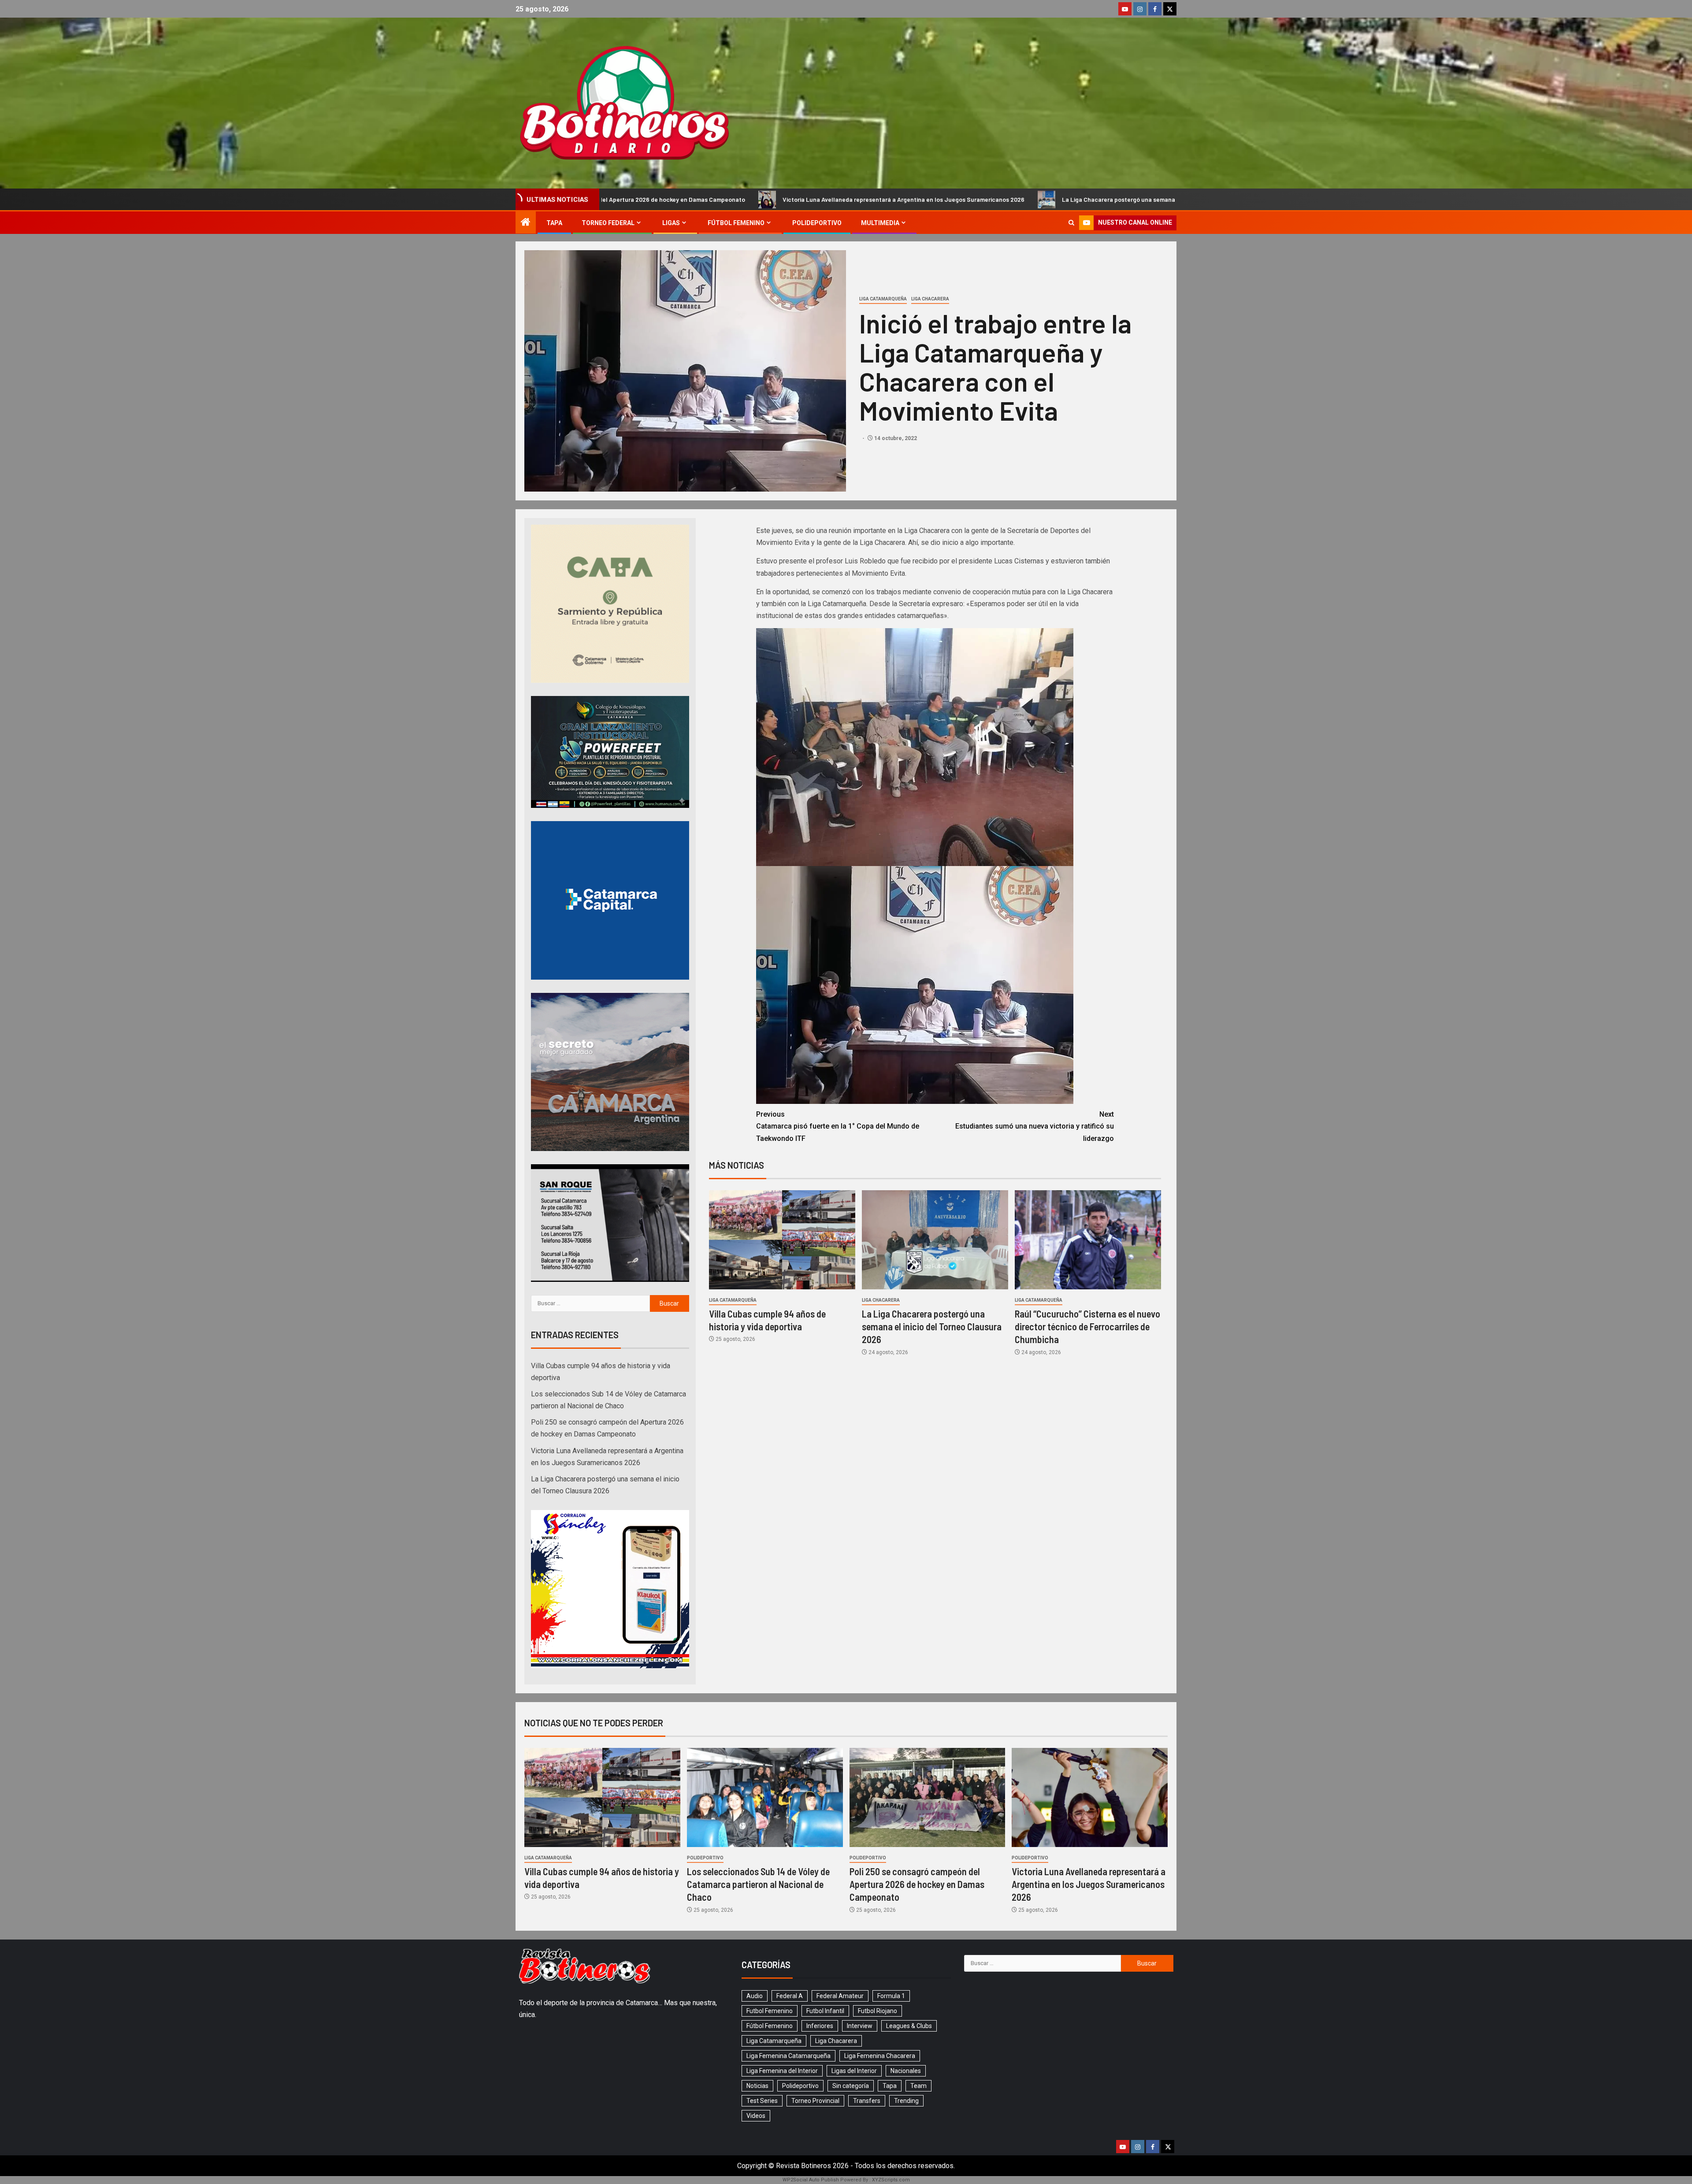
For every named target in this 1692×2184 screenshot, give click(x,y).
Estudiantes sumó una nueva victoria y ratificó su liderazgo (1035, 1126)
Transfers (867, 2101)
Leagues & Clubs (909, 2026)
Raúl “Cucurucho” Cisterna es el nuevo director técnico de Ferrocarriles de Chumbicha (1087, 1327)
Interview (860, 2026)
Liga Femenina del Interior (782, 2071)
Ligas (671, 223)
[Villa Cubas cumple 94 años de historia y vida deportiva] (782, 1240)
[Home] (526, 223)
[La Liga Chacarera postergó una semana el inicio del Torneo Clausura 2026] (935, 1240)
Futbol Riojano (878, 2011)
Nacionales (906, 2071)
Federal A (790, 1996)
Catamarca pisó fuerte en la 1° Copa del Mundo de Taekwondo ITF (838, 1126)
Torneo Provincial (815, 2101)
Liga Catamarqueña (883, 299)
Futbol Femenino (770, 2011)
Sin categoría (851, 2086)
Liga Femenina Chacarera (880, 2056)
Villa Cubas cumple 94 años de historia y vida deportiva (1119, 199)
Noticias (757, 2086)
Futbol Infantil (825, 2011)
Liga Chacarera (930, 299)
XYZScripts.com (891, 2180)
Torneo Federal (608, 223)
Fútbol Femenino (736, 223)
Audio (755, 1996)
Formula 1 (891, 1996)
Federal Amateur (840, 1996)
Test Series (762, 2101)
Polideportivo (817, 223)
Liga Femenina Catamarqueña (788, 2056)
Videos (756, 2116)
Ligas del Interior (854, 2071)
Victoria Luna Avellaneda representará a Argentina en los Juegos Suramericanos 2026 (638, 199)
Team (918, 2086)
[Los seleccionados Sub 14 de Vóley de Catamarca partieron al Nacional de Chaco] (765, 1797)
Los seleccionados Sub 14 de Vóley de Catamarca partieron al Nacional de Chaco (758, 1884)
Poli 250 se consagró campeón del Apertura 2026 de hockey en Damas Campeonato (917, 1884)
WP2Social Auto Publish (811, 2180)
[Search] (1071, 223)
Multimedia (880, 223)
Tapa (554, 223)
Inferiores (820, 2026)
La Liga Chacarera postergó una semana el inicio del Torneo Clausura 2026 (901, 199)
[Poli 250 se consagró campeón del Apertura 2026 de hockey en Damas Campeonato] (928, 1797)
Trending (906, 2101)
